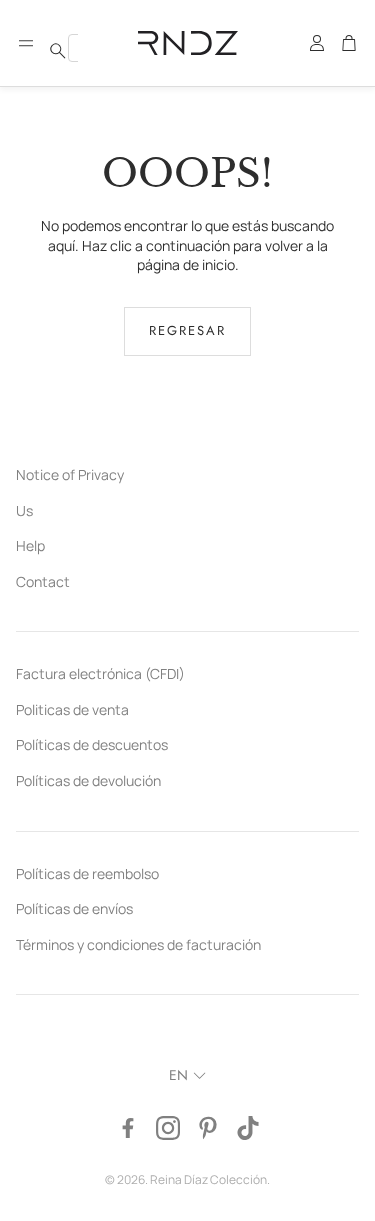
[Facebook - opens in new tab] (128, 1128)
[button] (26, 43)
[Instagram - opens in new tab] (168, 1128)
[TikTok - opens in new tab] (248, 1128)
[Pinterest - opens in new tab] (208, 1128)
